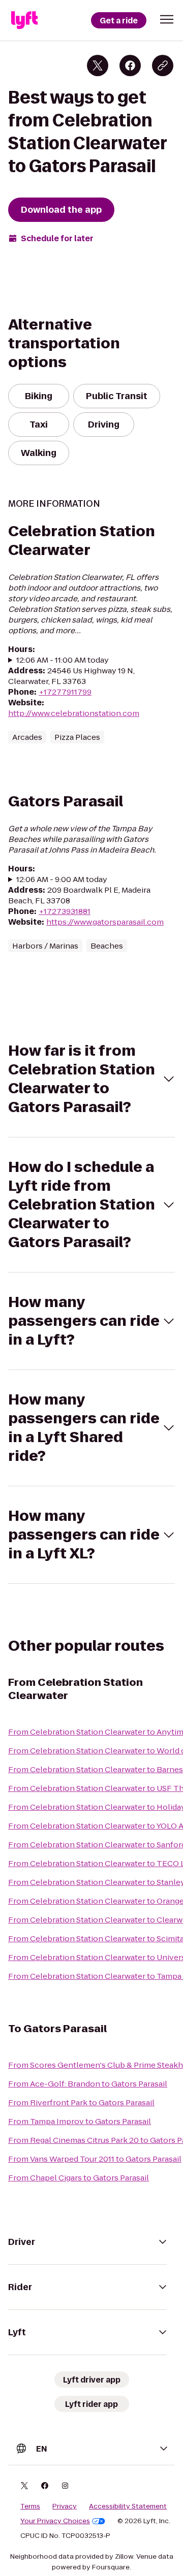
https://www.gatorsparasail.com (105, 922)
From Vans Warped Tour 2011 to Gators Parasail (95, 2159)
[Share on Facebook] (130, 66)
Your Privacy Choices (55, 2521)
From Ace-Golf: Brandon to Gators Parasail (88, 2084)
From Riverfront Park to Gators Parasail (81, 2102)
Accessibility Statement (128, 2506)
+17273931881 (65, 911)
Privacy (65, 2506)
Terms (30, 2506)
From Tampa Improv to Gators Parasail (80, 2121)
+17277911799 (65, 692)
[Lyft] (24, 20)
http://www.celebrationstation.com (74, 713)
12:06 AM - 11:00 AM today (63, 660)
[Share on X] (98, 66)
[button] (167, 19)
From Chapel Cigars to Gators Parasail (79, 2178)
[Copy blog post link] (163, 66)
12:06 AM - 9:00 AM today (62, 879)
